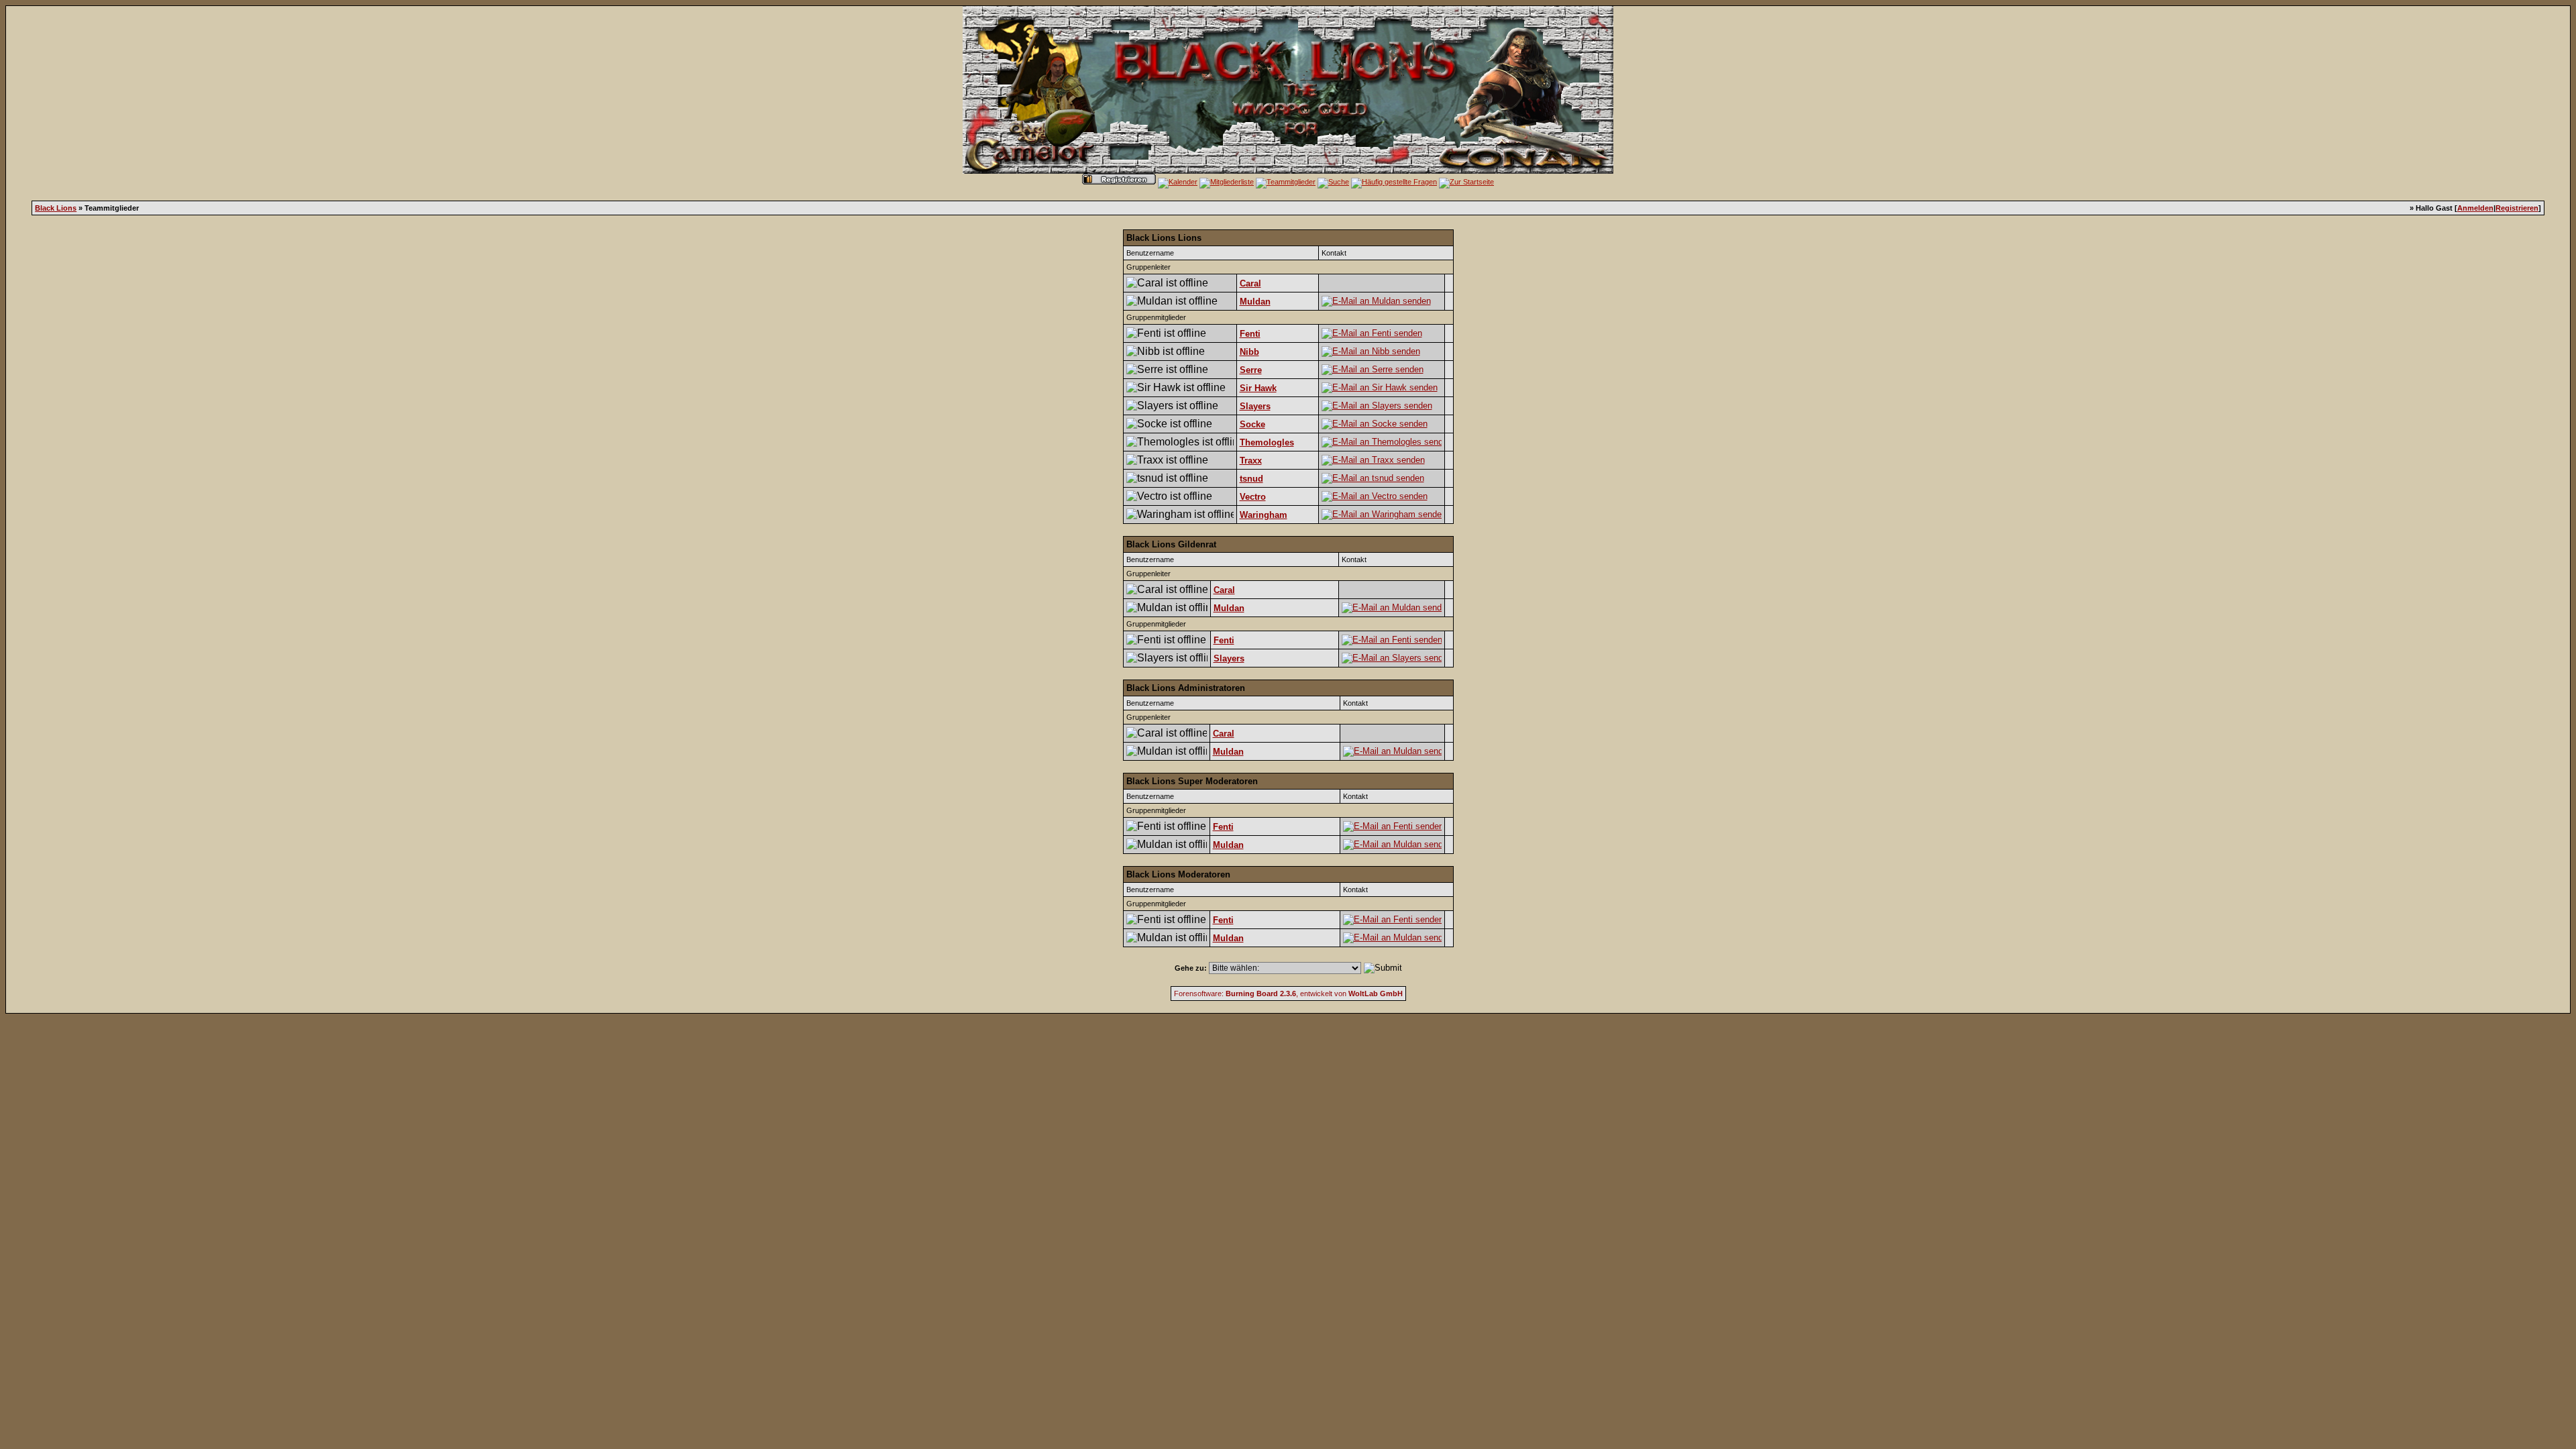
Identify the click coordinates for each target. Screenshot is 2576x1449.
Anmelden (2475, 208)
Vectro (1253, 497)
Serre (1251, 370)
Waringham (1264, 515)
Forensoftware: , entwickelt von (1288, 994)
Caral (1250, 283)
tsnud (1251, 479)
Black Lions (56, 208)
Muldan (1255, 302)
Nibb (1249, 352)
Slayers (1255, 406)
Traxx (1251, 461)
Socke (1252, 424)
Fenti (1250, 334)
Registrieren (2517, 208)
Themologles (1267, 442)
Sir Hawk (1258, 388)
